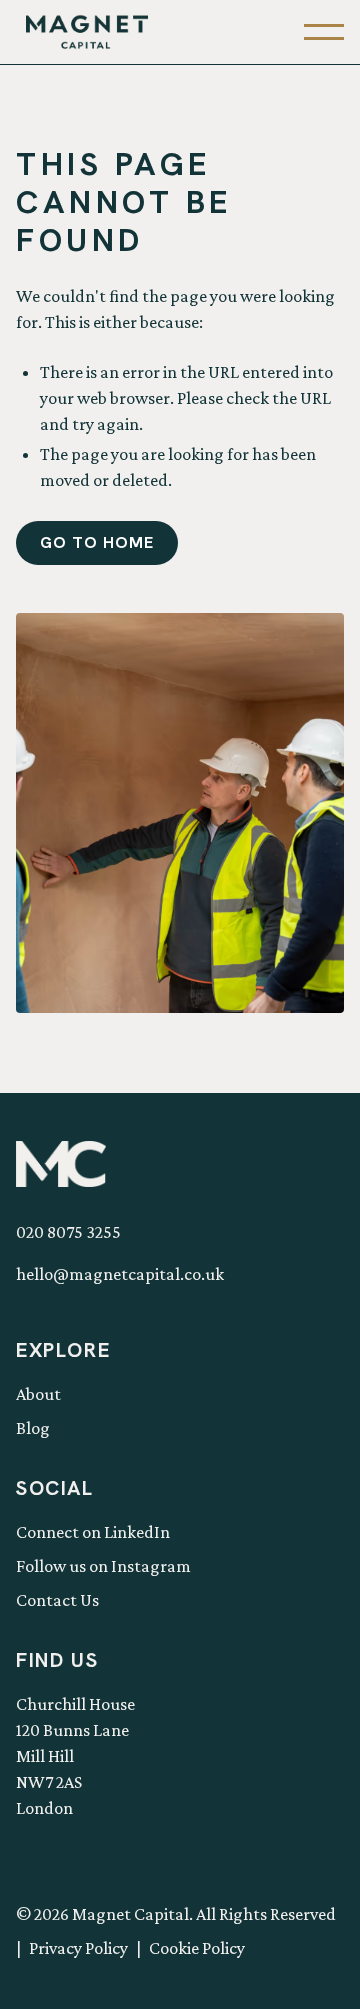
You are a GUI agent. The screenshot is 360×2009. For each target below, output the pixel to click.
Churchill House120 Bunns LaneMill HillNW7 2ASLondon (75, 1756)
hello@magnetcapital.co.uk (120, 1274)
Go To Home (97, 542)
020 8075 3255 (68, 1232)
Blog (33, 1428)
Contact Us (57, 1600)
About (38, 1394)
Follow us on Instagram (103, 1566)
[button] (324, 32)
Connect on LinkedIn (93, 1532)
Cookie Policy (197, 1948)
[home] (82, 32)
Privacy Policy (78, 1948)
